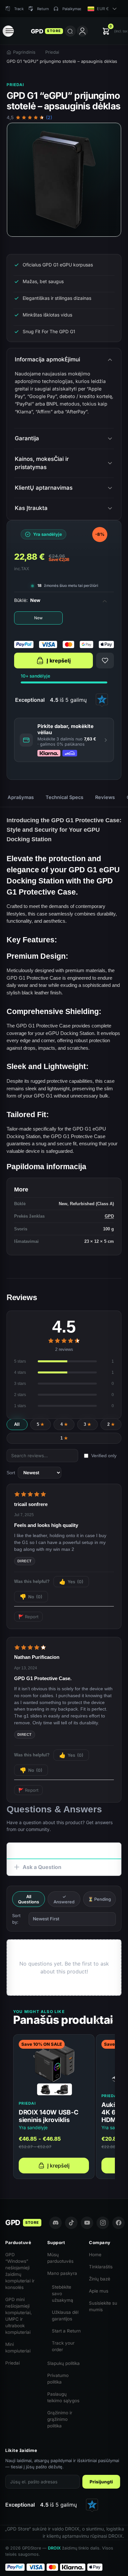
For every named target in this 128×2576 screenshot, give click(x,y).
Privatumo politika (58, 2379)
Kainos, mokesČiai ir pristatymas (42, 463)
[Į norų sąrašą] (105, 661)
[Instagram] (103, 2223)
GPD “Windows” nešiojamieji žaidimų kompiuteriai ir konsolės (20, 2271)
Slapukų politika (64, 2363)
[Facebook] (118, 2223)
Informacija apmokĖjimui (47, 359)
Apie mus (99, 2291)
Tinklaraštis (101, 2267)
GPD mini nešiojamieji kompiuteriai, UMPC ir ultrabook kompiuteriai (19, 2316)
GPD (109, 1216)
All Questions (29, 1899)
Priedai (52, 52)
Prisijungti (101, 2482)
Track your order (63, 2346)
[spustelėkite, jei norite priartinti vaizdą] (64, 180)
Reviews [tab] (105, 797)
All (17, 1424)
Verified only (104, 1456)
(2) (49, 118)
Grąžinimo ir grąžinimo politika (60, 2419)
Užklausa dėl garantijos (65, 2315)
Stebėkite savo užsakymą (63, 2294)
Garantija (27, 438)
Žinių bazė (100, 2279)
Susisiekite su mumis (103, 2306)
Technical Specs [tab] (64, 797)
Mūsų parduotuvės (60, 2258)
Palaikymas (72, 9)
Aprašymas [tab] (21, 797)
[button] (64, 740)
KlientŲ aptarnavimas (44, 488)
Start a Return (66, 2331)
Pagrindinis (24, 52)
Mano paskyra (62, 2273)
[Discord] (55, 2223)
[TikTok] (71, 2223)
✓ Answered (64, 1899)
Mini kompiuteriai (18, 2348)
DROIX (54, 2548)
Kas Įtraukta (31, 508)
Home (95, 2255)
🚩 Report (28, 1617)
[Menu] (8, 31)
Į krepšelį (59, 661)
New (38, 618)
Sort (11, 1473)
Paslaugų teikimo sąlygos (63, 2397)
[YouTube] (87, 2223)
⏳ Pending (99, 1899)
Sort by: (16, 1919)
